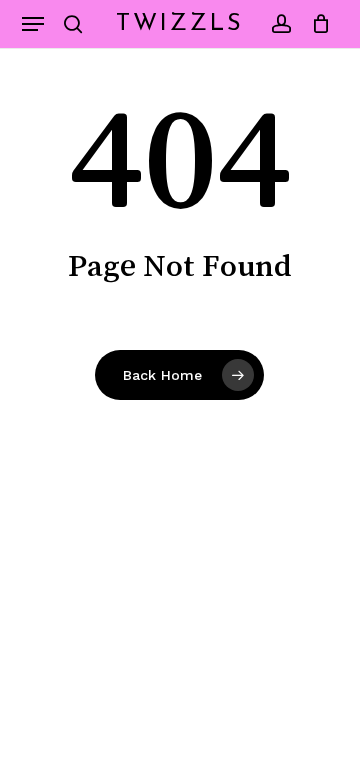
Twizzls (180, 24)
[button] (33, 24)
